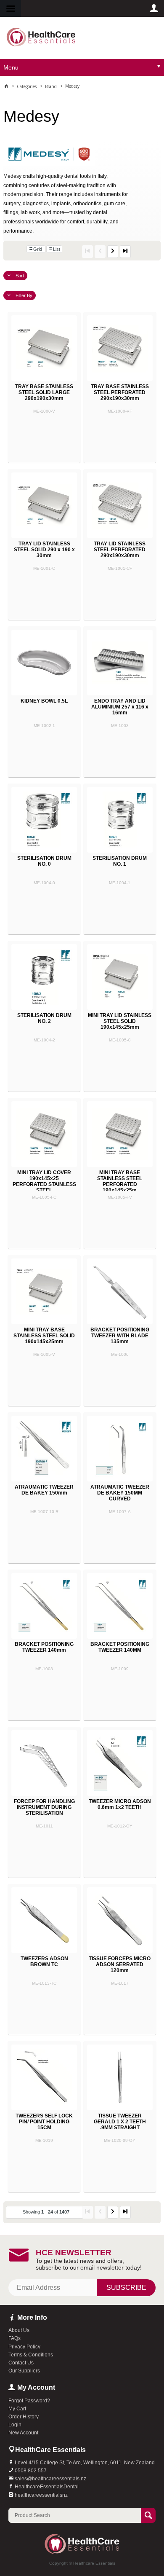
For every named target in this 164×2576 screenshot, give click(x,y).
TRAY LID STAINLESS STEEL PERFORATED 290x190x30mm (120, 550)
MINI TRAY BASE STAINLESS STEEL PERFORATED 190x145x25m (120, 1181)
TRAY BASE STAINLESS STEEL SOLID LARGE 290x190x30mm (44, 392)
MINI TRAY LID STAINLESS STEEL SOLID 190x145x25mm (120, 1021)
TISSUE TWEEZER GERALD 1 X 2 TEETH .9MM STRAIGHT (120, 2122)
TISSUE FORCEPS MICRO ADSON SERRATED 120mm (120, 1964)
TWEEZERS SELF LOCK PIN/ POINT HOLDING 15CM (44, 2122)
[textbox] (75, 2515)
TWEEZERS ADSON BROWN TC (44, 1962)
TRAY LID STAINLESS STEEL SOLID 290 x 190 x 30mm (44, 550)
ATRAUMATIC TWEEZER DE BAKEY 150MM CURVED (120, 1493)
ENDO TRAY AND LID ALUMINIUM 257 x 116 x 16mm (120, 707)
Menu (11, 67)
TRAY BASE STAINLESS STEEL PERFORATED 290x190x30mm (120, 392)
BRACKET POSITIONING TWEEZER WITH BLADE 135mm (120, 1336)
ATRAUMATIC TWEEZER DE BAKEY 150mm (44, 1490)
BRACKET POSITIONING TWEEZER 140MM (120, 1647)
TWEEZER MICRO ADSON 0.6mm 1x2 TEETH (120, 1804)
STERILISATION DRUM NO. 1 (120, 861)
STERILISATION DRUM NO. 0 (44, 861)
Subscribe (126, 2288)
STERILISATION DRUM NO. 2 (44, 1018)
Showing (46, 2212)
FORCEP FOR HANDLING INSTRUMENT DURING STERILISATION (44, 1807)
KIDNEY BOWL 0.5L (44, 701)
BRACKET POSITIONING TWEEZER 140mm (44, 1647)
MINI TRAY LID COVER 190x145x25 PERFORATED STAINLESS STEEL (44, 1181)
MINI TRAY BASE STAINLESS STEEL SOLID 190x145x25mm (44, 1336)
